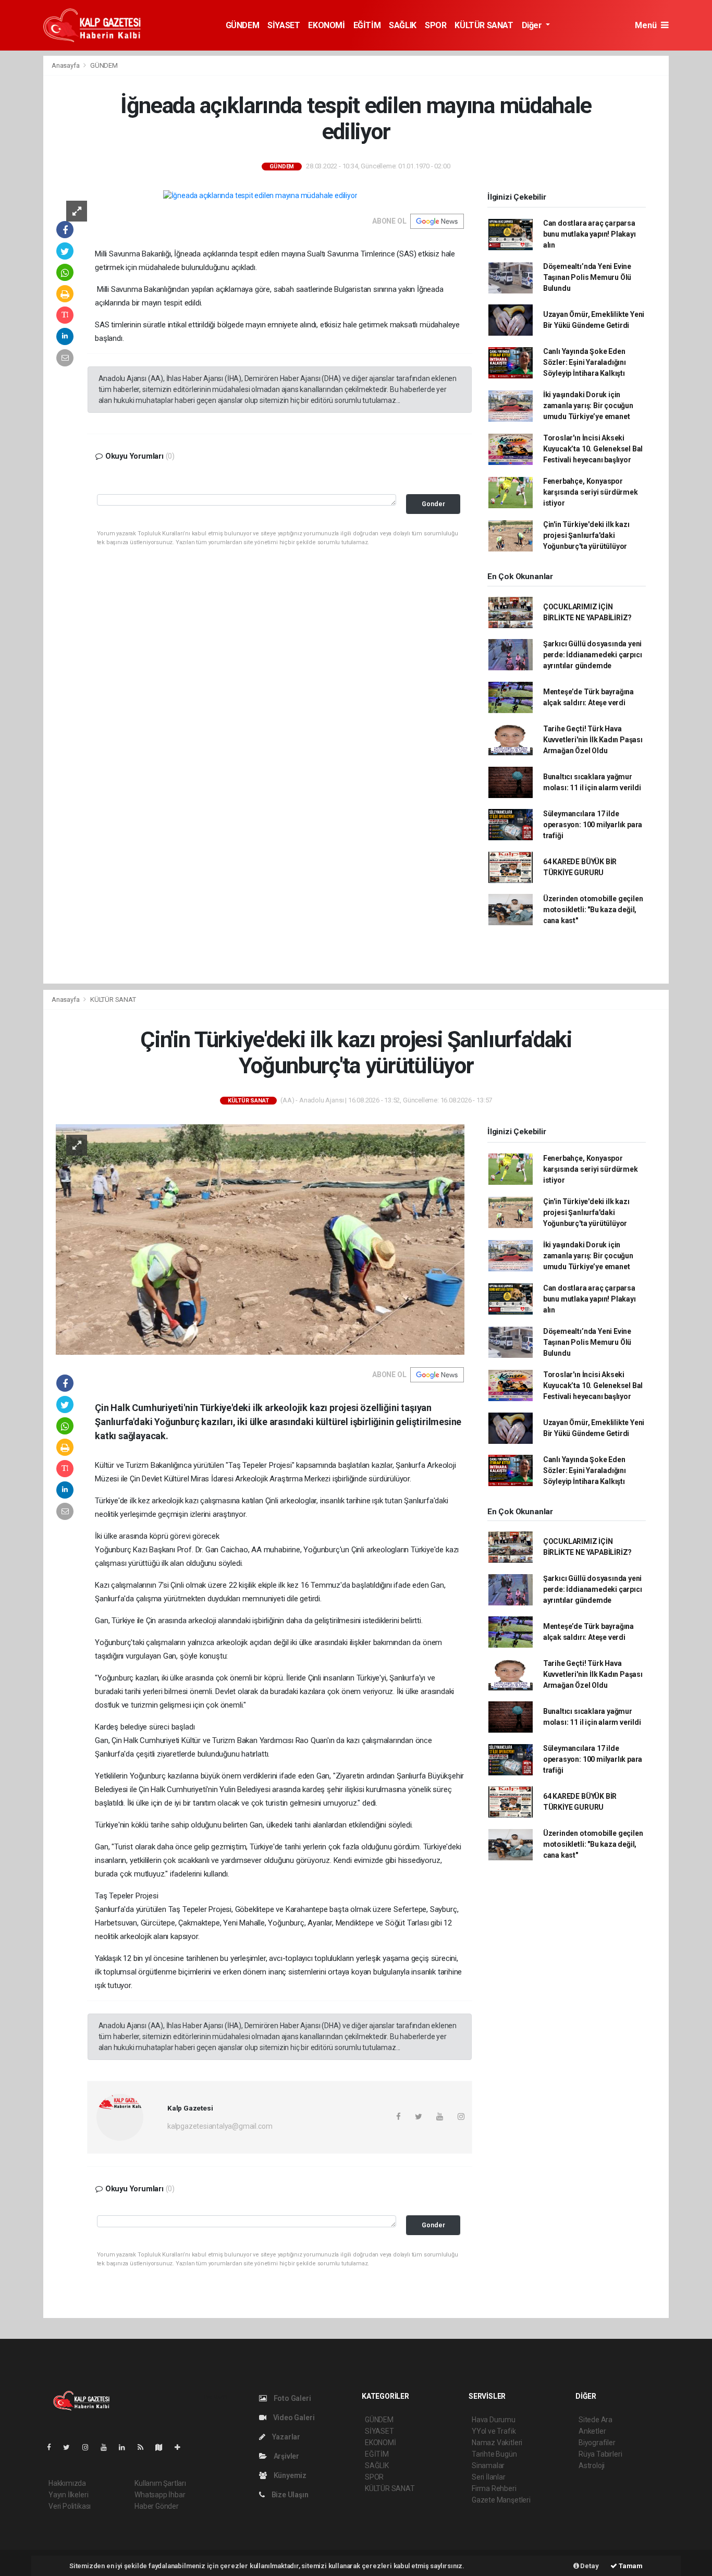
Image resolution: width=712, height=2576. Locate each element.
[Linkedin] (126, 2447)
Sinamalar (488, 2465)
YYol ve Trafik (494, 2431)
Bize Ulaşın (289, 2495)
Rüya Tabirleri (600, 2454)
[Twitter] (71, 2447)
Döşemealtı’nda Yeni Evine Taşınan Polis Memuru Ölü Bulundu (587, 277)
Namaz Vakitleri (497, 2443)
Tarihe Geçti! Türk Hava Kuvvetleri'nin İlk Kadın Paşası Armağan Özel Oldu (593, 740)
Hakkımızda (67, 2483)
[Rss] (145, 2447)
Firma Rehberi (494, 2488)
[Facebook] (53, 2447)
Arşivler (286, 2456)
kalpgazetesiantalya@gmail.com (220, 2126)
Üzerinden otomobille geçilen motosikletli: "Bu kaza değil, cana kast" (593, 910)
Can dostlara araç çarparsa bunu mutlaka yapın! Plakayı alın (590, 234)
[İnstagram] (90, 2447)
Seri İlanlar (489, 2477)
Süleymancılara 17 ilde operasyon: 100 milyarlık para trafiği (593, 825)
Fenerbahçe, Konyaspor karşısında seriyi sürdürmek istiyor (591, 492)
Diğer (533, 25)
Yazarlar (285, 2437)
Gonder (433, 504)
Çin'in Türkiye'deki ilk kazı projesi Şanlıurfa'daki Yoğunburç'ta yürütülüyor (586, 535)
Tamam (630, 2566)
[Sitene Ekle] (182, 2447)
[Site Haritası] (163, 2447)
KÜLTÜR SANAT (484, 25)
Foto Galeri (292, 2398)
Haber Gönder (157, 2506)
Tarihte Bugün (494, 2454)
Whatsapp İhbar (160, 2495)
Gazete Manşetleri (501, 2500)
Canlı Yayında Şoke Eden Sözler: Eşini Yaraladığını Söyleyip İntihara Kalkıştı (585, 362)
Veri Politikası (70, 2506)
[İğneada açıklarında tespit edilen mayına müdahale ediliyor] (260, 195)
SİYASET (284, 25)
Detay (589, 2566)
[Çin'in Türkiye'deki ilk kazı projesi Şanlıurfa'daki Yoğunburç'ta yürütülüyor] (260, 1239)
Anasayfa (66, 65)
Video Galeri (293, 2418)
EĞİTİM (367, 25)
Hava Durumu (494, 2420)
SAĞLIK (403, 25)
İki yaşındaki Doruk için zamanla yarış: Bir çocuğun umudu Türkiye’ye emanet (588, 406)
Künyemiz (289, 2475)
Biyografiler (597, 2443)
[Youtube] (108, 2447)
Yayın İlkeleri (68, 2495)
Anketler (592, 2431)
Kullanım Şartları (160, 2483)
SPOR (435, 25)
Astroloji (592, 2465)
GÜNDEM (243, 25)
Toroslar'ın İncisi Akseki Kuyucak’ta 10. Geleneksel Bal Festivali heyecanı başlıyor (593, 449)
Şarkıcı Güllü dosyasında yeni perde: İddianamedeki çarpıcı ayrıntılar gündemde (593, 655)
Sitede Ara (596, 2420)
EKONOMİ (326, 25)
